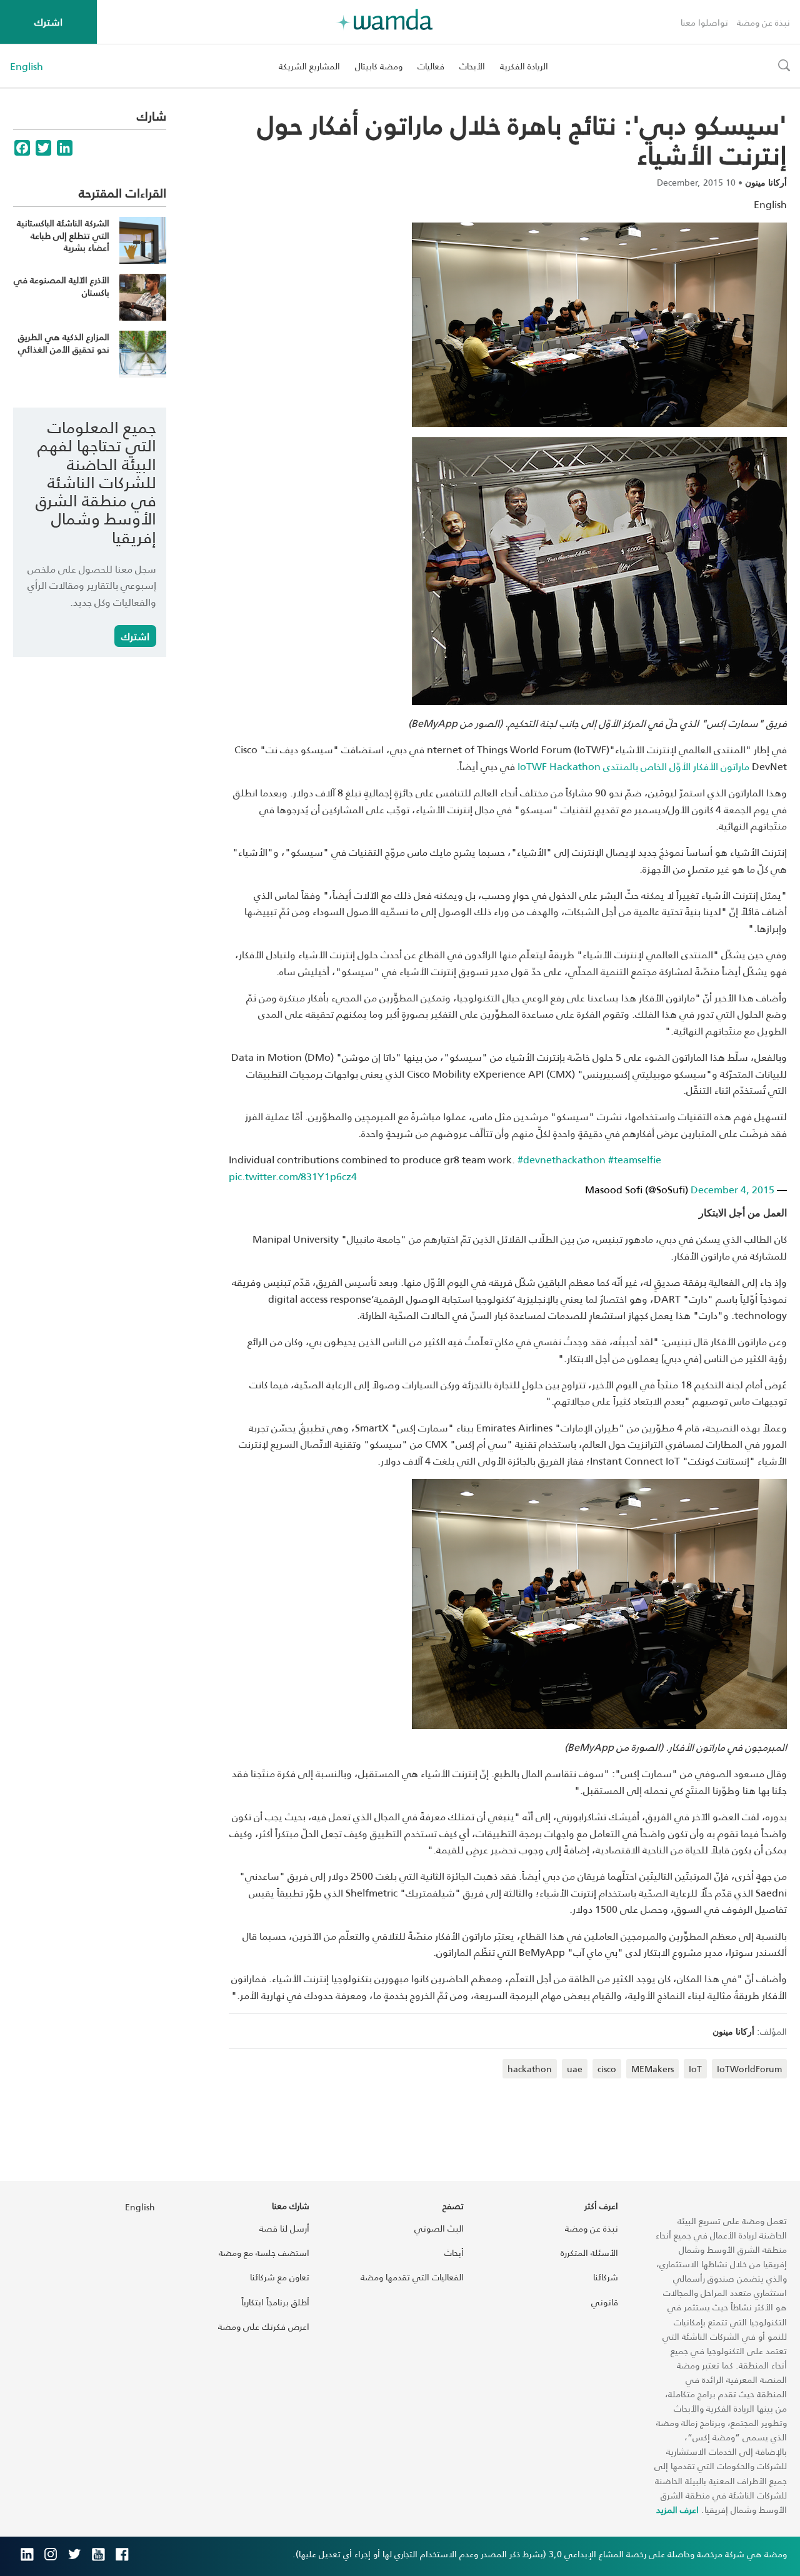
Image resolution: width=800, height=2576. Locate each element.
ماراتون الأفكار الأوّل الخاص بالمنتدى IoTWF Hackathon (633, 766)
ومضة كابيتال (379, 66)
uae (575, 2069)
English (27, 66)
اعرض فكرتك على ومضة (264, 2326)
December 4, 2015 (732, 1189)
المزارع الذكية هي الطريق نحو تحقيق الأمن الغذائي (64, 343)
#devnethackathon (562, 1159)
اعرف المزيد (677, 2509)
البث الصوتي (439, 2228)
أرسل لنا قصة (284, 2228)
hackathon (530, 2069)
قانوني (605, 2302)
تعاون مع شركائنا (280, 2277)
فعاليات (431, 66)
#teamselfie (635, 1159)
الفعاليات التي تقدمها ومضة (412, 2277)
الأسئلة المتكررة (589, 2253)
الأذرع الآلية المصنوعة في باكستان (62, 286)
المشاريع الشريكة (309, 66)
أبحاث (454, 2253)
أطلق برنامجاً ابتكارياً (275, 2302)
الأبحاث (472, 66)
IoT (695, 2069)
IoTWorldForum (749, 2069)
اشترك (48, 22)
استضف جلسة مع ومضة (264, 2253)
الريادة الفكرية (524, 66)
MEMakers (652, 2069)
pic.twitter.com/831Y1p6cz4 (293, 1176)
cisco (607, 2069)
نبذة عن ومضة (763, 22)
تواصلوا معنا (704, 22)
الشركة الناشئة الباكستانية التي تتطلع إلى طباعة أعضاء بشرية (63, 235)
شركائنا (606, 2277)
